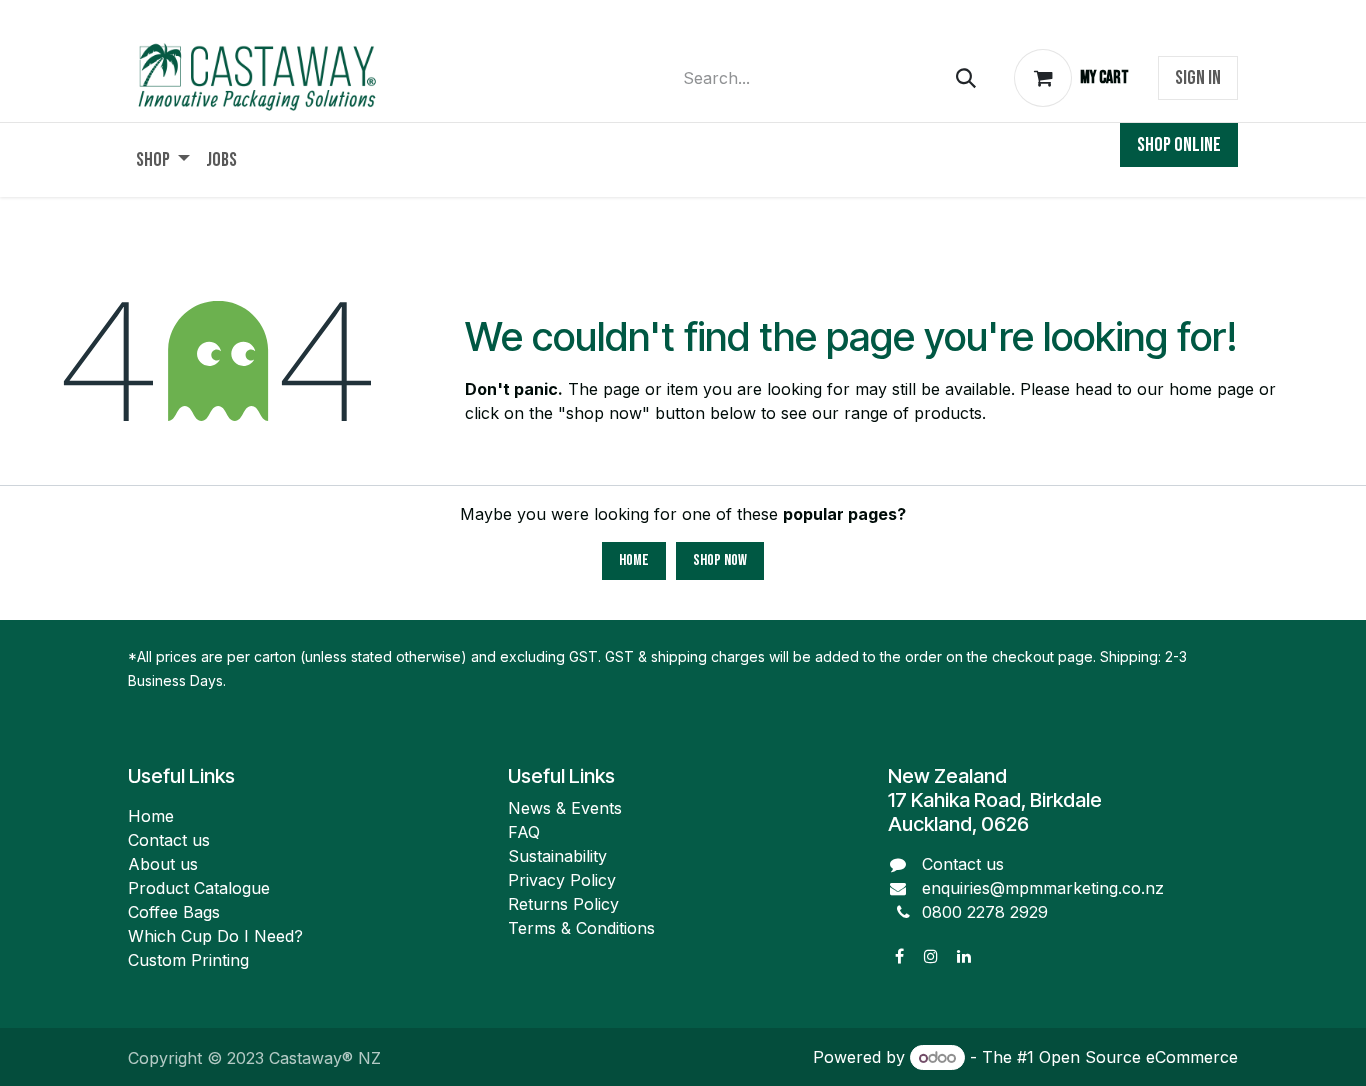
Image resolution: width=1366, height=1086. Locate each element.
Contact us (169, 840)
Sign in (1198, 78)
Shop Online (1179, 145)
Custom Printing (188, 960)
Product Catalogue (199, 888)
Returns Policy (563, 904)
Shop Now (720, 560)
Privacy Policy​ (562, 880)
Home (634, 560)
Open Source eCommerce (1138, 1057)
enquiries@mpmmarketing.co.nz (1043, 888)
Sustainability (557, 856)
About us (163, 864)
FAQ (524, 832)
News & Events (565, 808)
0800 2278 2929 (985, 912)
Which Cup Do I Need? (218, 936)
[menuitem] (163, 160)
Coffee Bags (174, 912)
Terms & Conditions (581, 928)
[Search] (966, 78)
